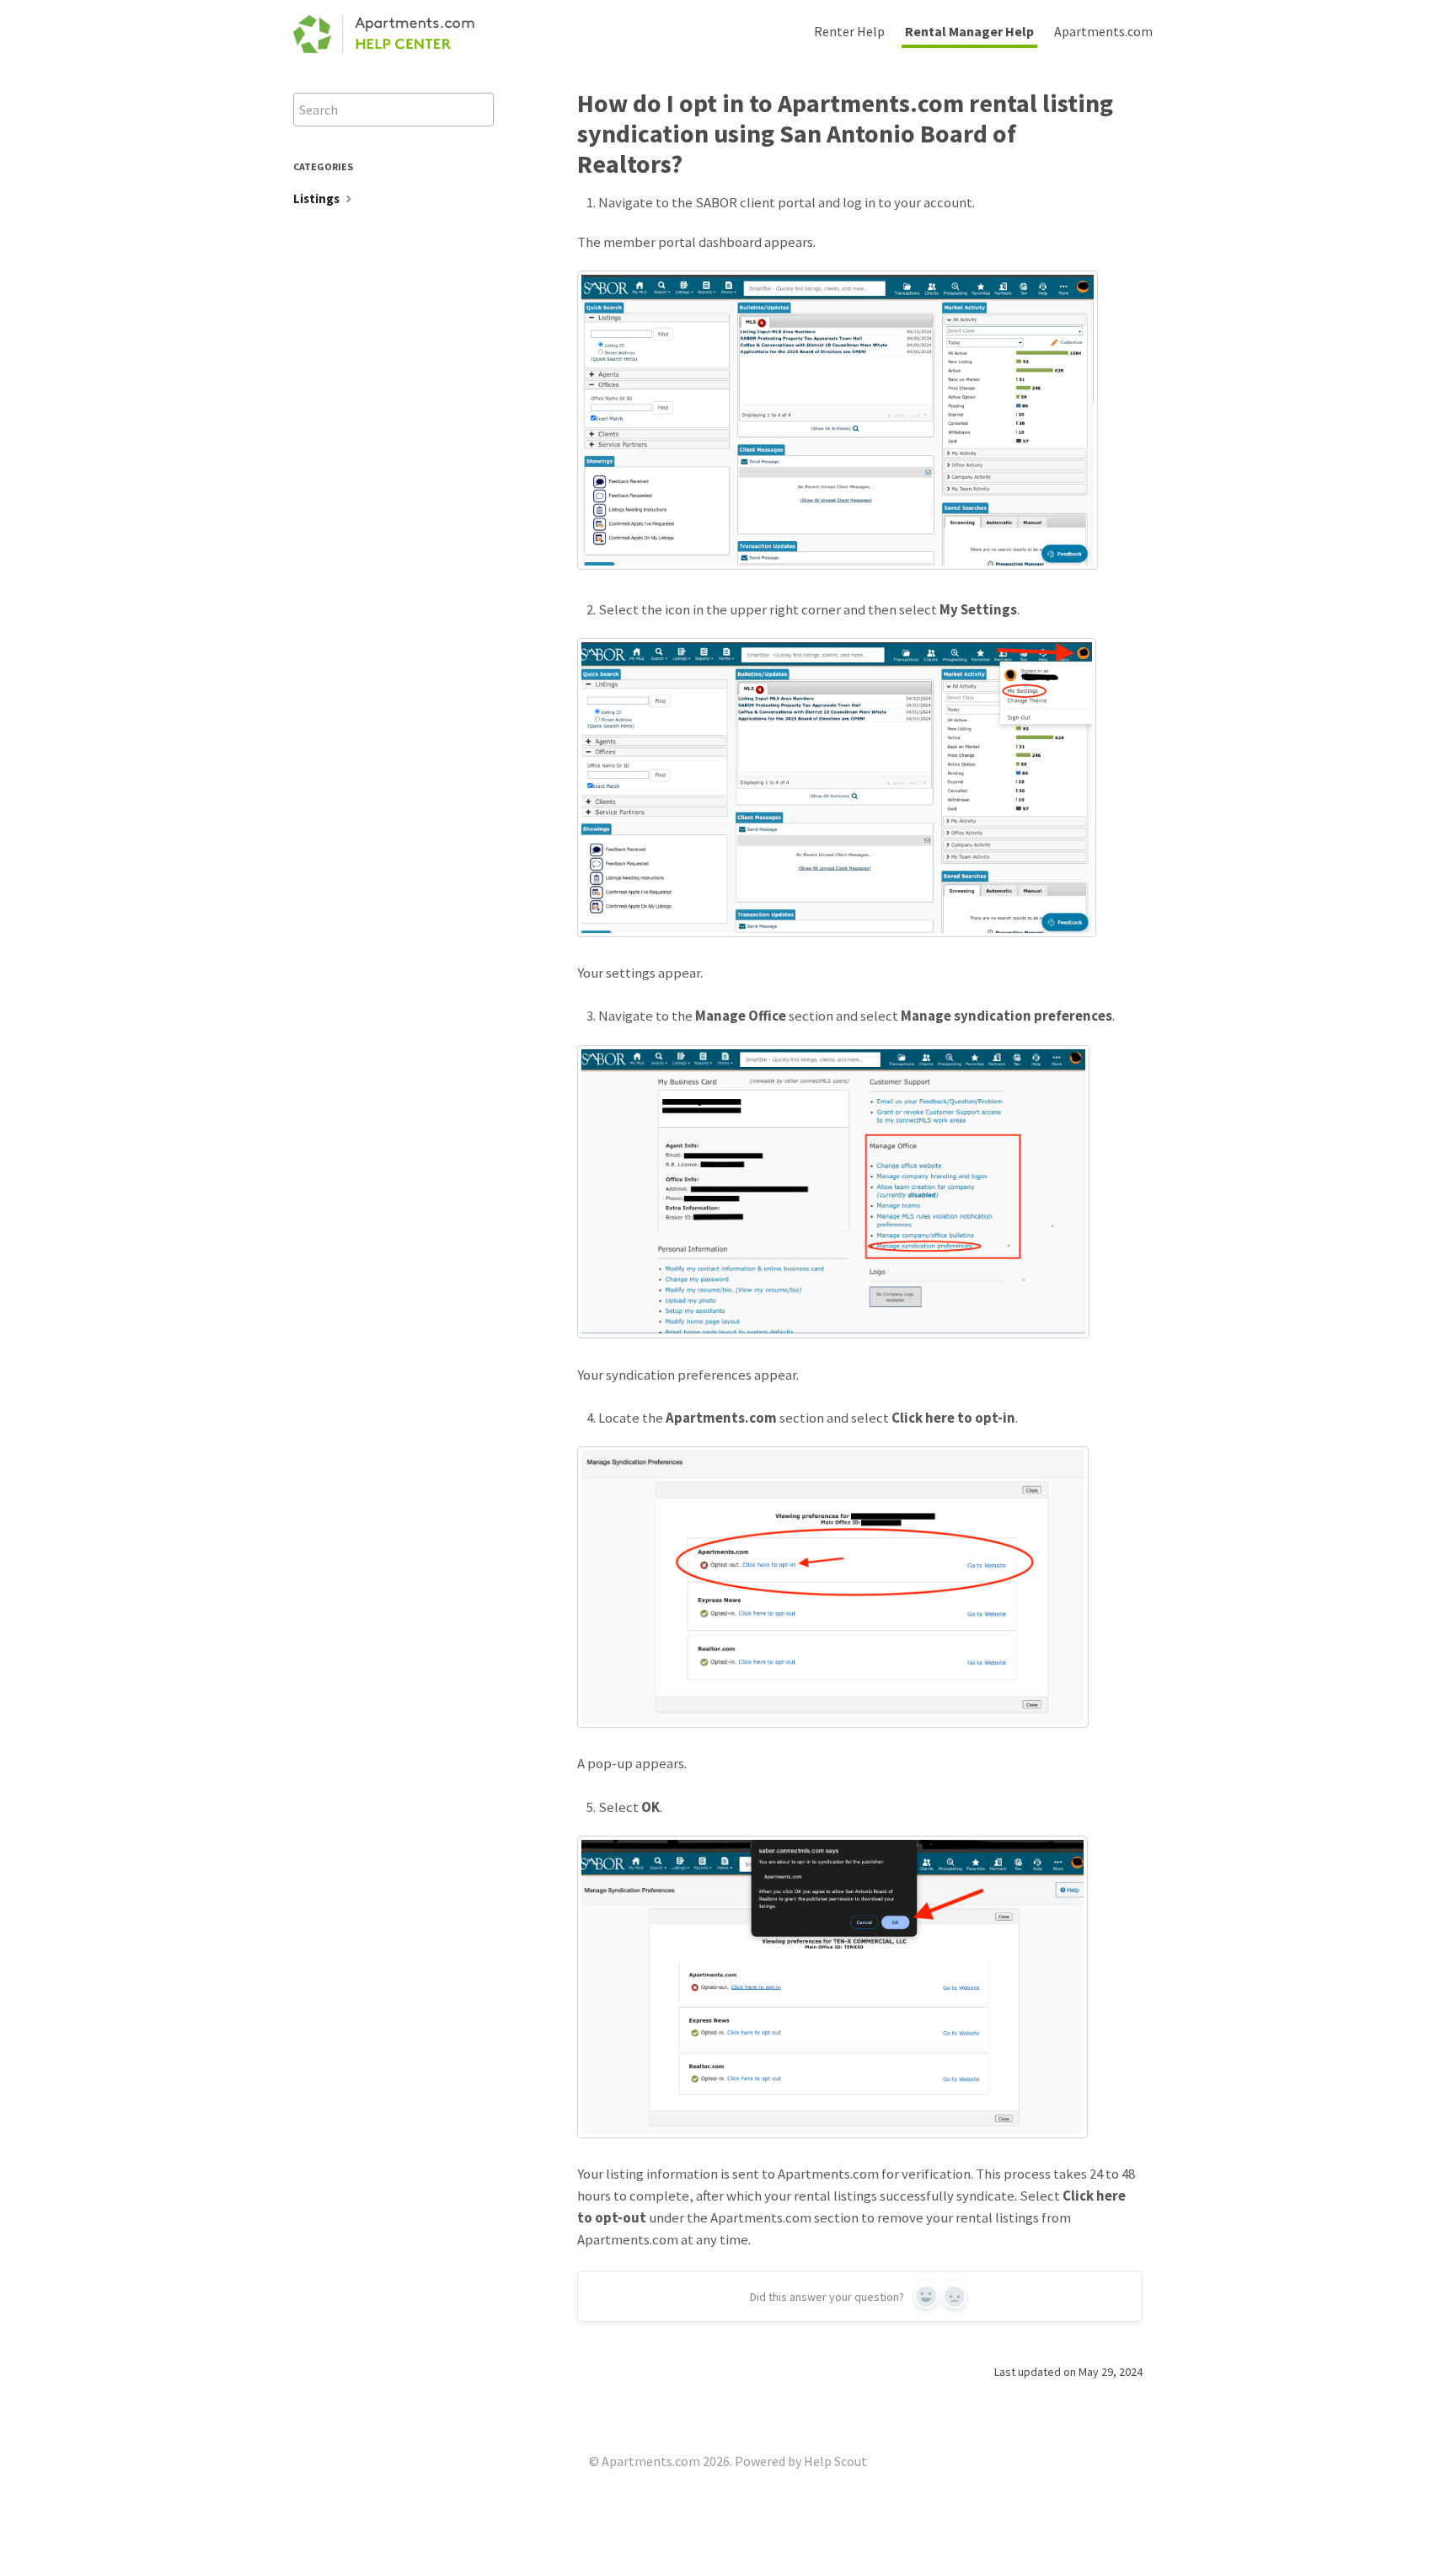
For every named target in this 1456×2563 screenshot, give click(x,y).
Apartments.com (1103, 31)
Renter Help (849, 31)
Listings (318, 198)
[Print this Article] (1156, 101)
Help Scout (835, 2461)
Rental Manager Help (969, 31)
